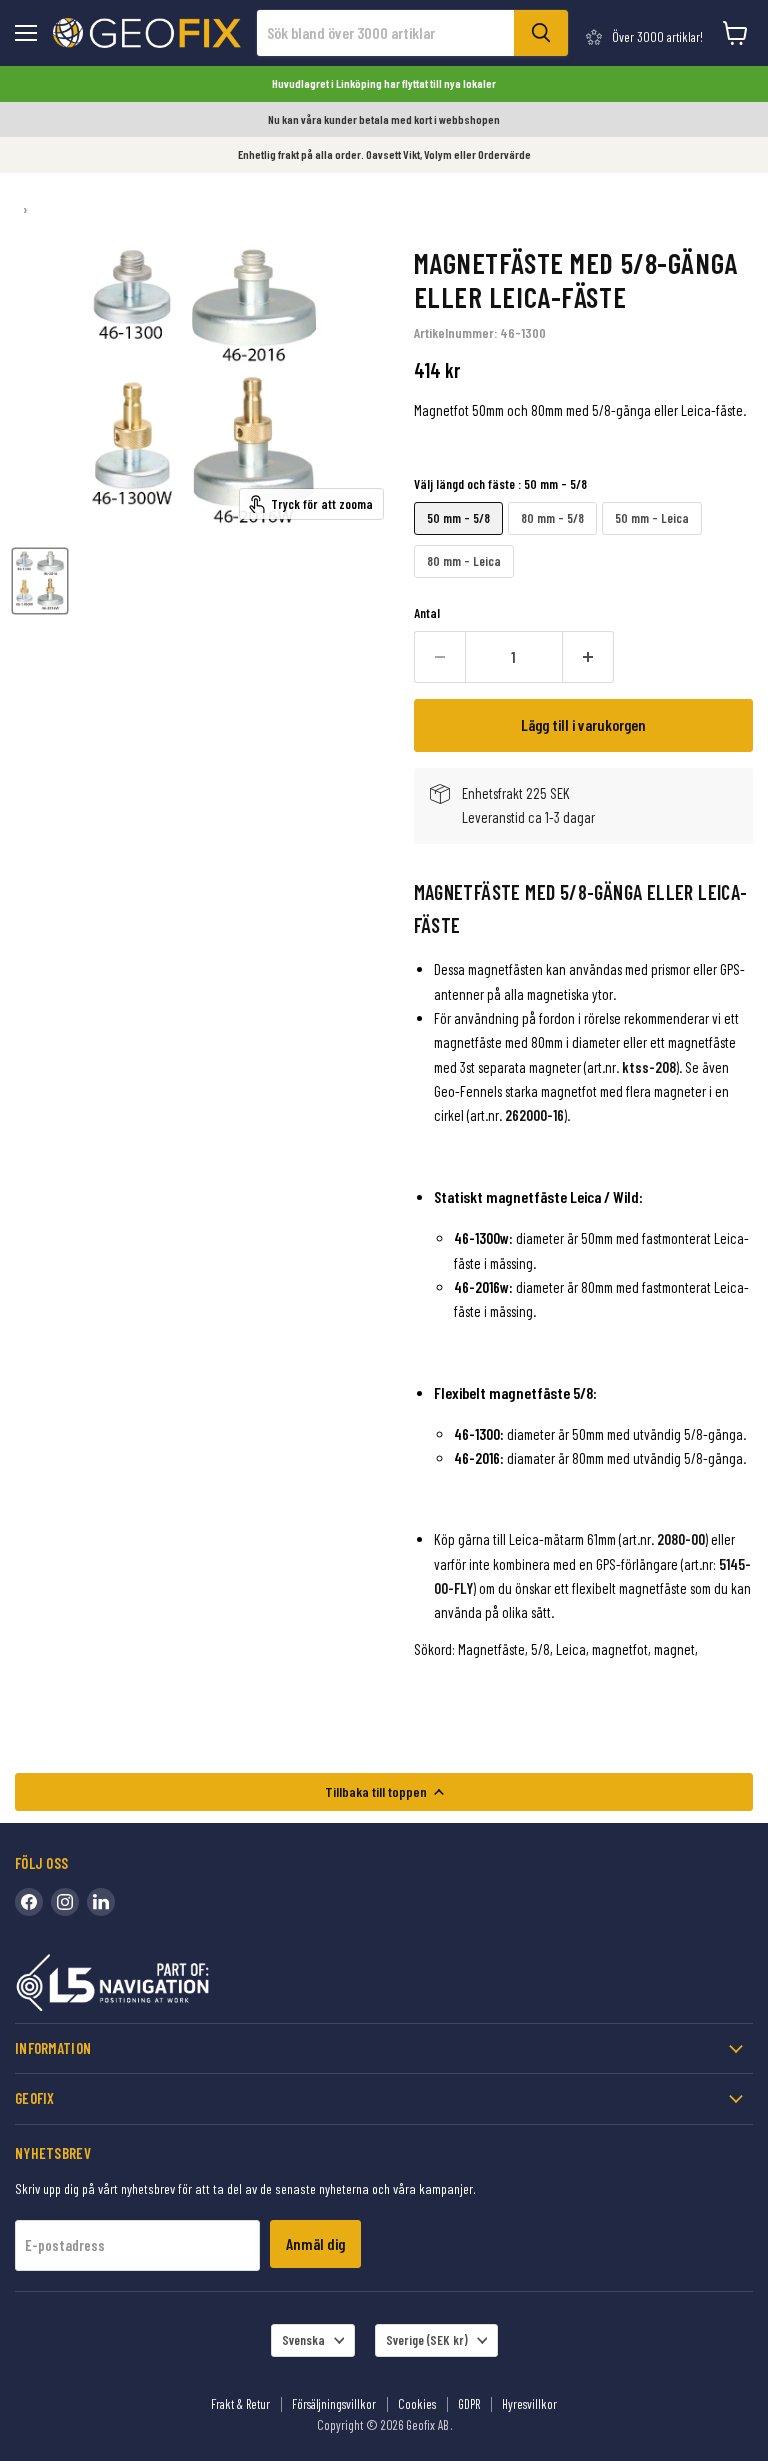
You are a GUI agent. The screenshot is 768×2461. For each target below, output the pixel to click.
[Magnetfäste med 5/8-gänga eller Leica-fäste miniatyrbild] (40, 581)
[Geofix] (155, 1986)
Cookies (417, 2404)
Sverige (427, 2340)
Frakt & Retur (240, 2404)
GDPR (469, 2404)
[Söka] (541, 33)
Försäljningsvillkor (334, 2404)
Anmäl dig (315, 2243)
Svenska (303, 2340)
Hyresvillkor (529, 2404)
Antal (427, 613)
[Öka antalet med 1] (588, 657)
